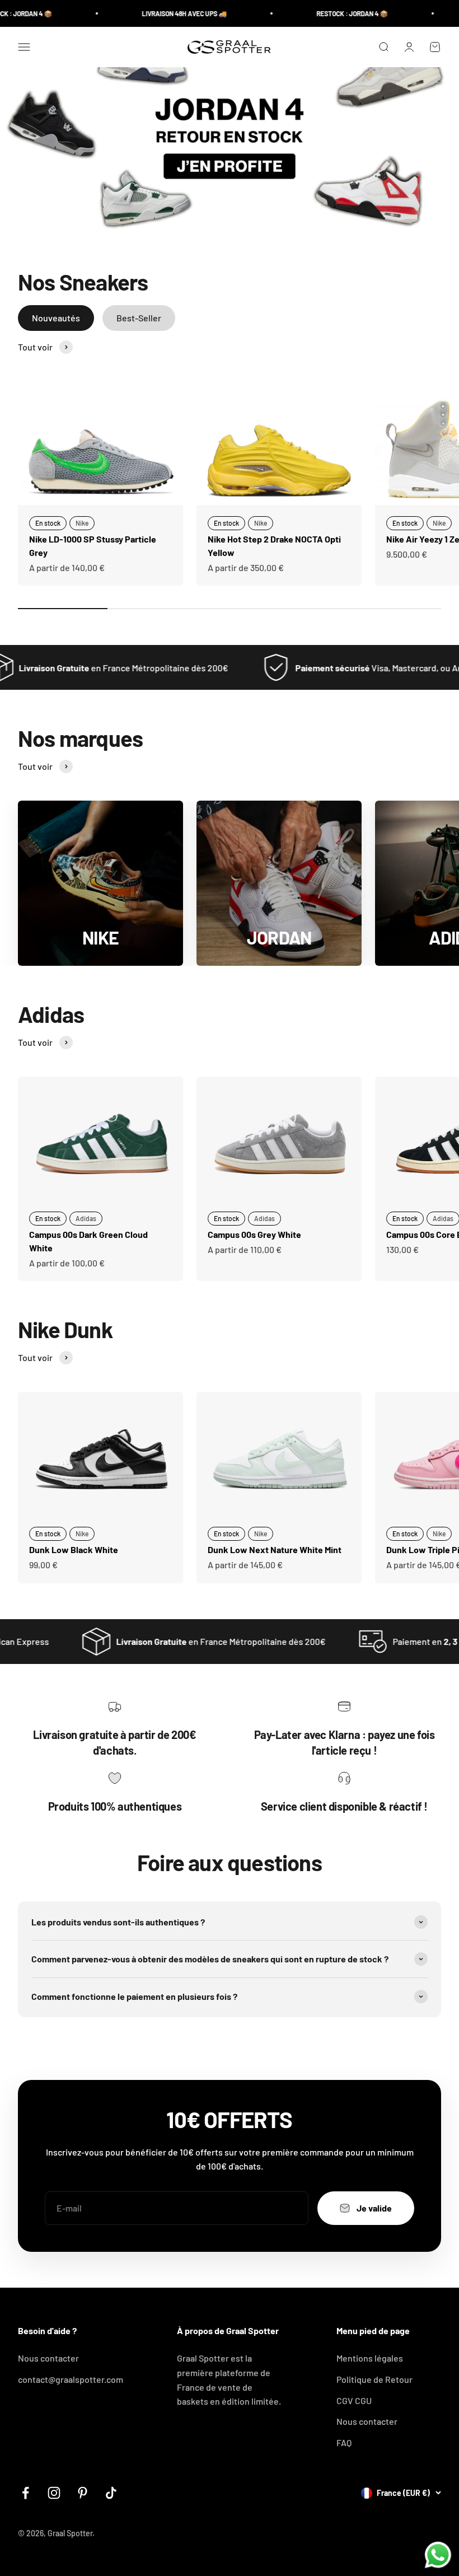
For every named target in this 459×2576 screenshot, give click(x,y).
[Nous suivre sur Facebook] (25, 2493)
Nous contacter (48, 2358)
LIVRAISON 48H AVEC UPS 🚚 (165, 13)
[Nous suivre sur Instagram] (54, 2493)
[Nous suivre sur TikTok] (111, 2493)
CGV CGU (354, 2400)
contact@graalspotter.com (71, 2379)
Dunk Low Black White (74, 1549)
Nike (82, 523)
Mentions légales (370, 2358)
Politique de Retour (374, 2379)
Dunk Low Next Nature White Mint (275, 1549)
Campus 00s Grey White (254, 1234)
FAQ (344, 2442)
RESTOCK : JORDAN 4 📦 (333, 13)
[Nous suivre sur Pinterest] (83, 2493)
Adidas (86, 1218)
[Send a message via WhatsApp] (438, 2555)
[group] (230, 130)
